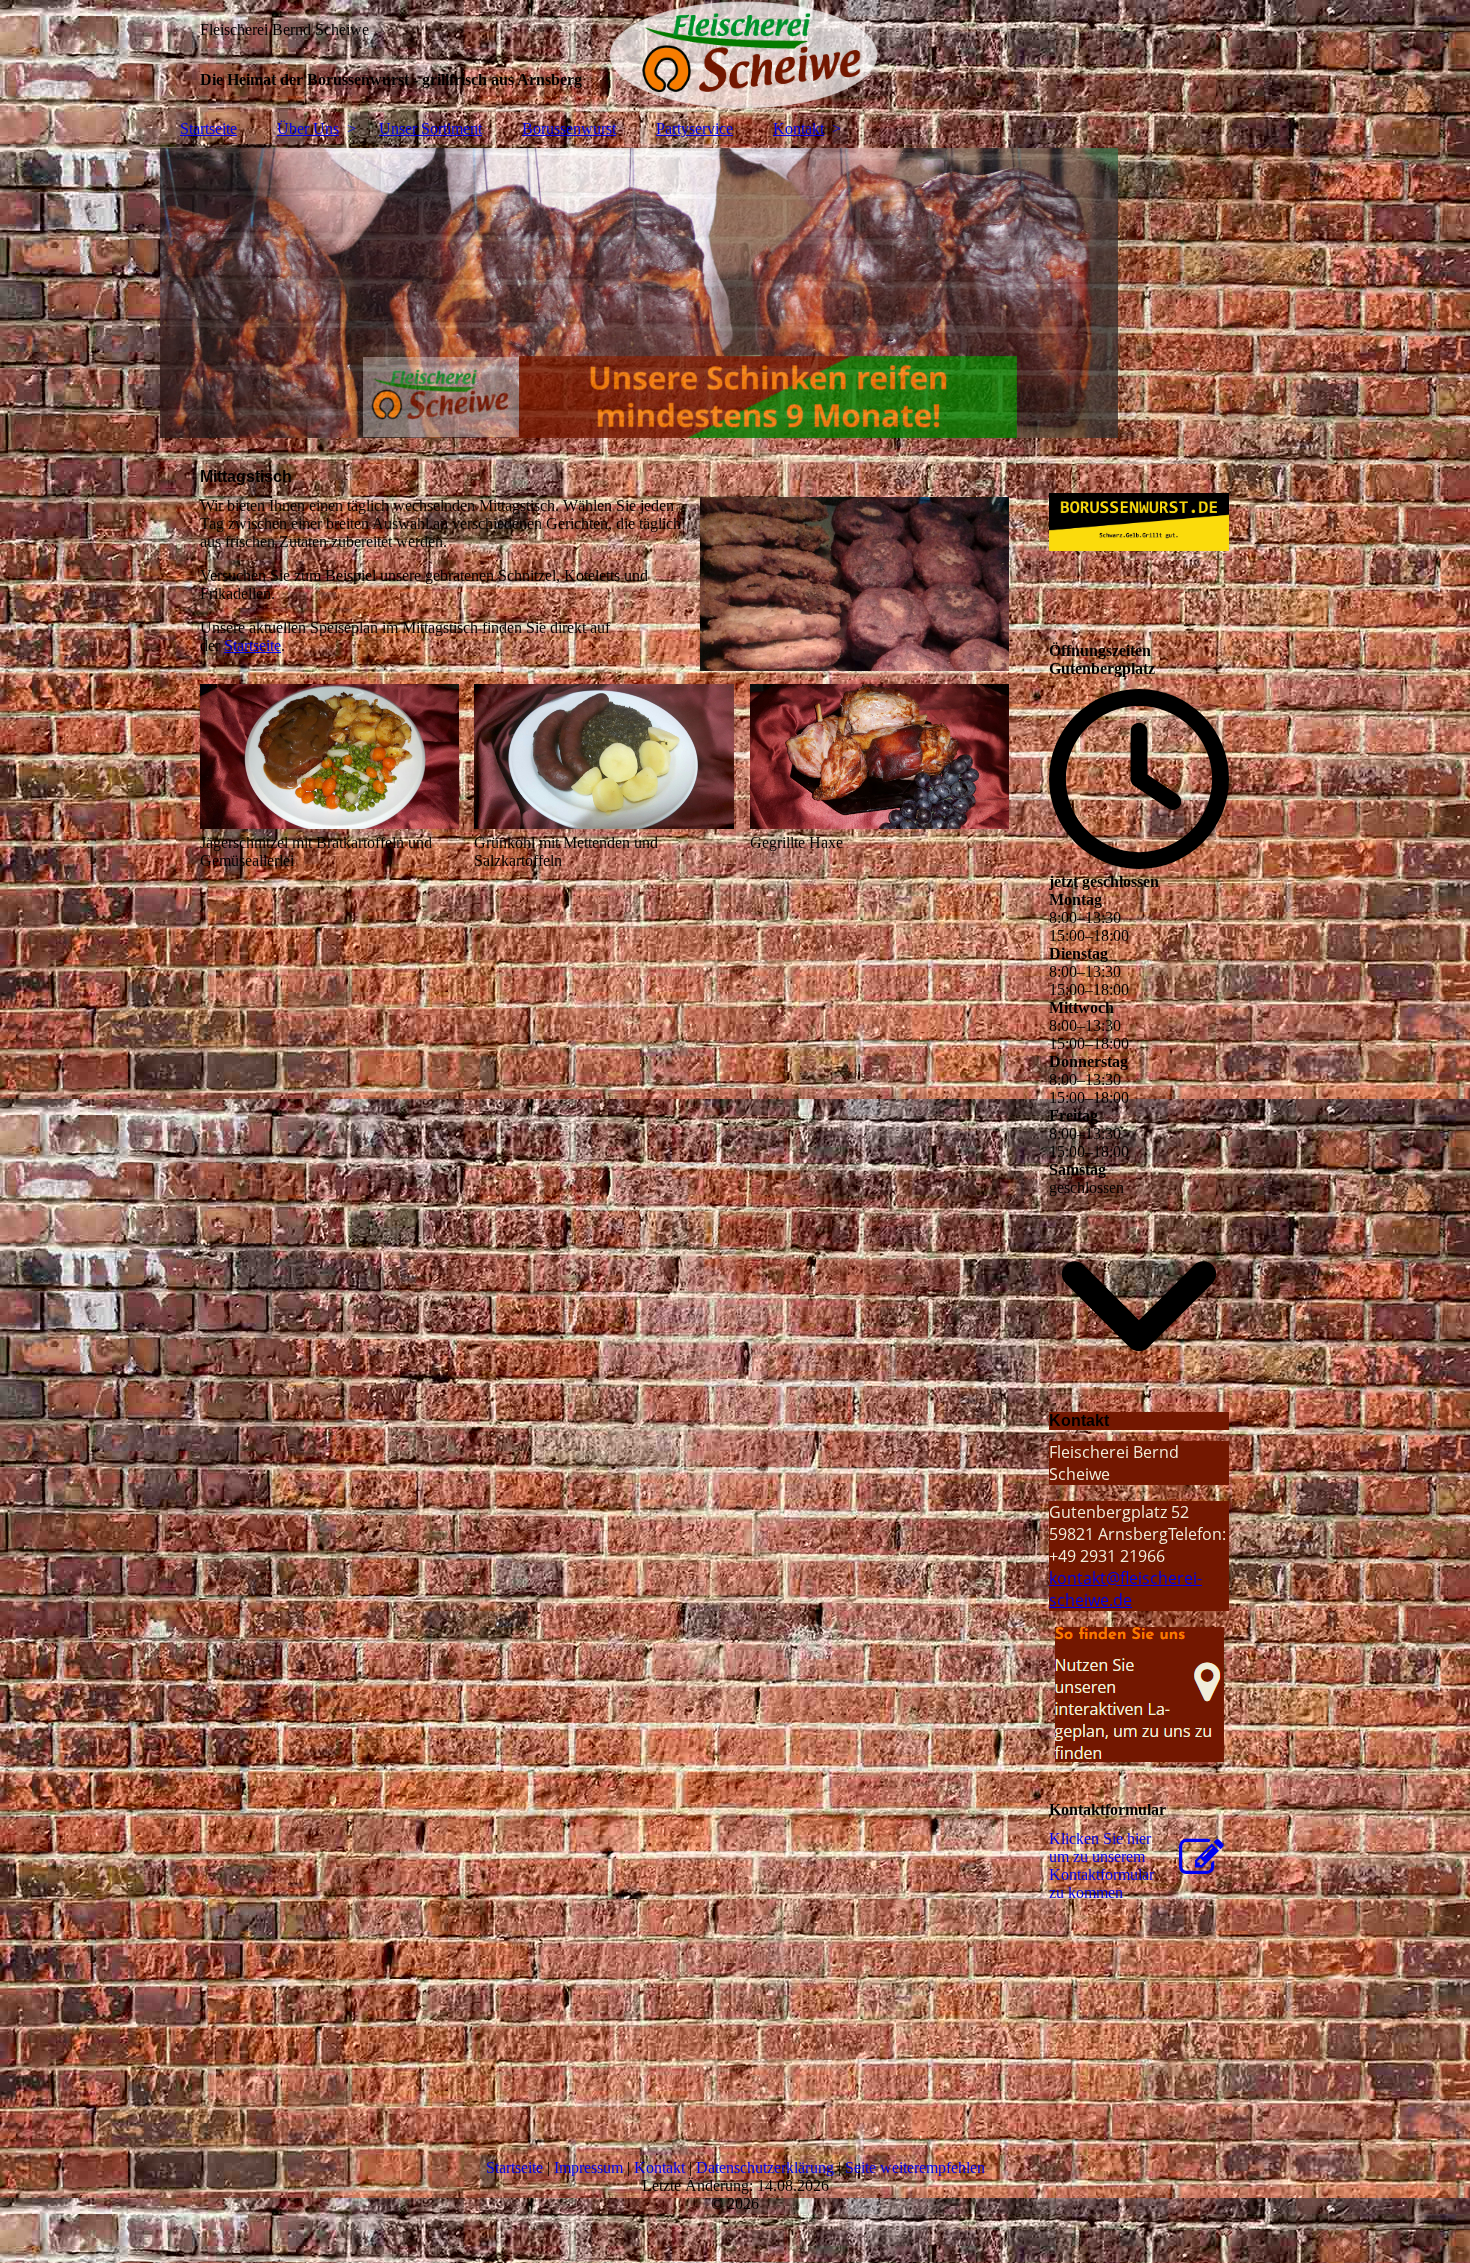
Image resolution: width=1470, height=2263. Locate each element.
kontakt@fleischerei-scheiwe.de (1125, 1589)
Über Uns (308, 128)
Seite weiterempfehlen (915, 2167)
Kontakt (798, 128)
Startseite (208, 128)
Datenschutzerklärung (765, 2167)
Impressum (588, 2167)
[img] (735, 55)
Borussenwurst (569, 128)
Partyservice (694, 128)
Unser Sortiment (430, 128)
